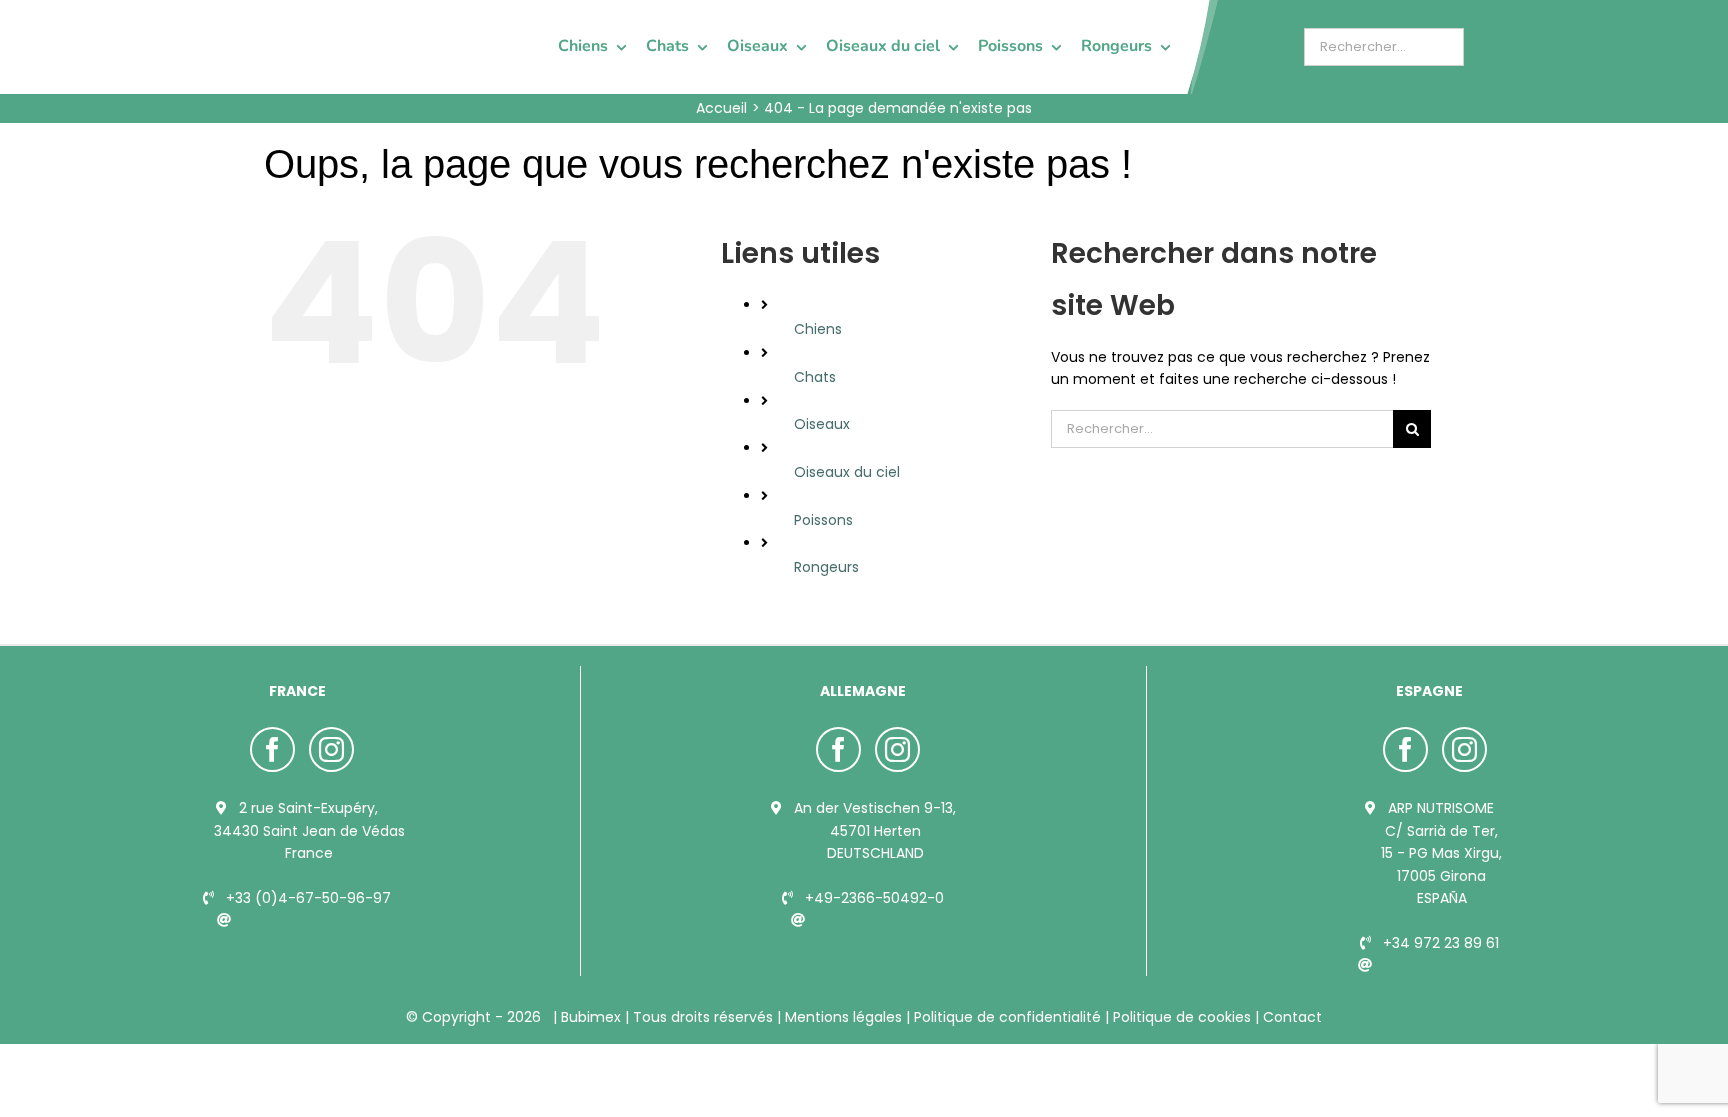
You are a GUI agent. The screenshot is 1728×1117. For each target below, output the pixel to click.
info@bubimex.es (1440, 965)
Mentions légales (843, 1017)
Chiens (818, 329)
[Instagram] (331, 749)
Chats (815, 377)
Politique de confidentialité (1007, 1017)
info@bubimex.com (308, 920)
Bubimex (591, 1017)
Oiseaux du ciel (847, 472)
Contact (1290, 1017)
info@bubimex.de (874, 920)
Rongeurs (826, 567)
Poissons (823, 520)
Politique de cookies (1182, 1017)
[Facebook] (272, 749)
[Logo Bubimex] (320, 22)
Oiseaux (822, 424)
